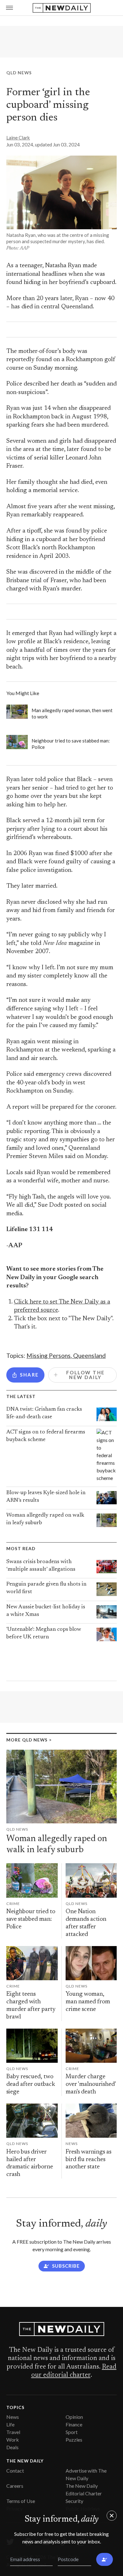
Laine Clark (18, 138)
